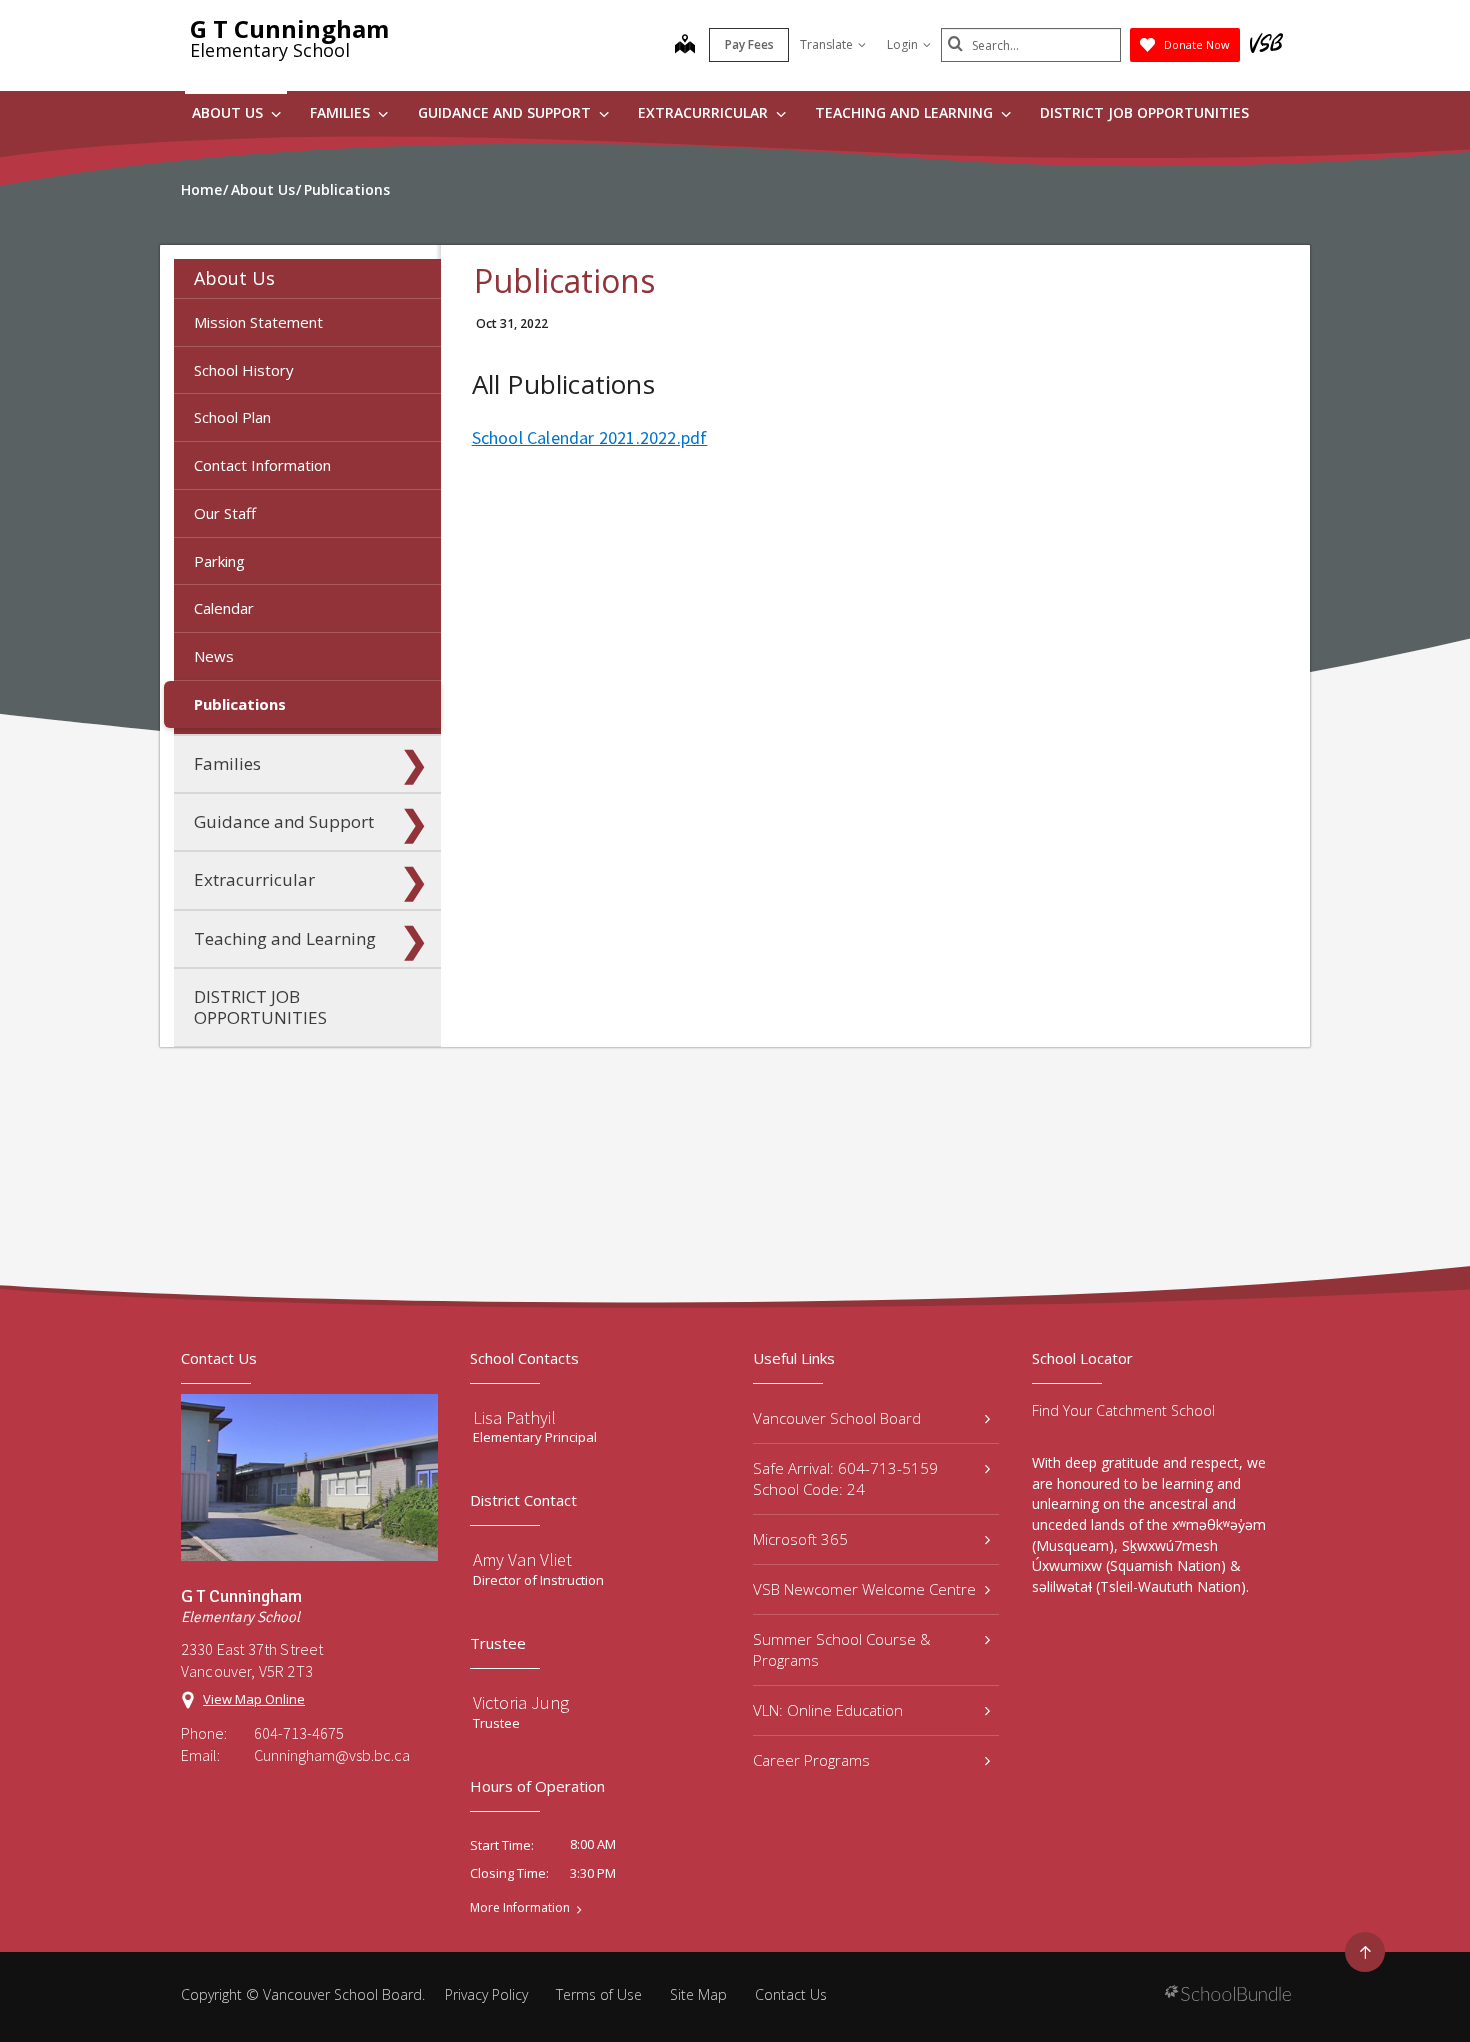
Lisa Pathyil (514, 1417)
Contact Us (791, 1994)
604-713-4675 (299, 1733)
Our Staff (225, 513)
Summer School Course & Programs (842, 1649)
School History (244, 370)
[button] (414, 278)
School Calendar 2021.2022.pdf (590, 437)
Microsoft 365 (800, 1539)
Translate (826, 44)
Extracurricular (705, 112)
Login (902, 44)
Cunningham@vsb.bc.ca (332, 1755)
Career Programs (811, 1760)
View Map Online (254, 1699)
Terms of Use (599, 1994)
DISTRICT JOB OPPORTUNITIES (1144, 112)
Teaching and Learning (906, 112)
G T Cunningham (289, 28)
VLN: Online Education (828, 1710)
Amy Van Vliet (522, 1559)
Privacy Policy (486, 1994)
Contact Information (262, 465)
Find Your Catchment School (1123, 1410)
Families (342, 112)
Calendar (224, 608)
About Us (229, 112)
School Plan (232, 417)
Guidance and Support (506, 112)
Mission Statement (258, 322)
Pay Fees (749, 44)
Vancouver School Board (837, 1418)
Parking (219, 561)
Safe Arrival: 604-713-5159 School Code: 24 (845, 1478)
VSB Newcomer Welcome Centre (864, 1589)
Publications (240, 704)
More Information (520, 1908)
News (214, 656)
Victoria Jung (521, 1702)
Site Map (698, 1994)
